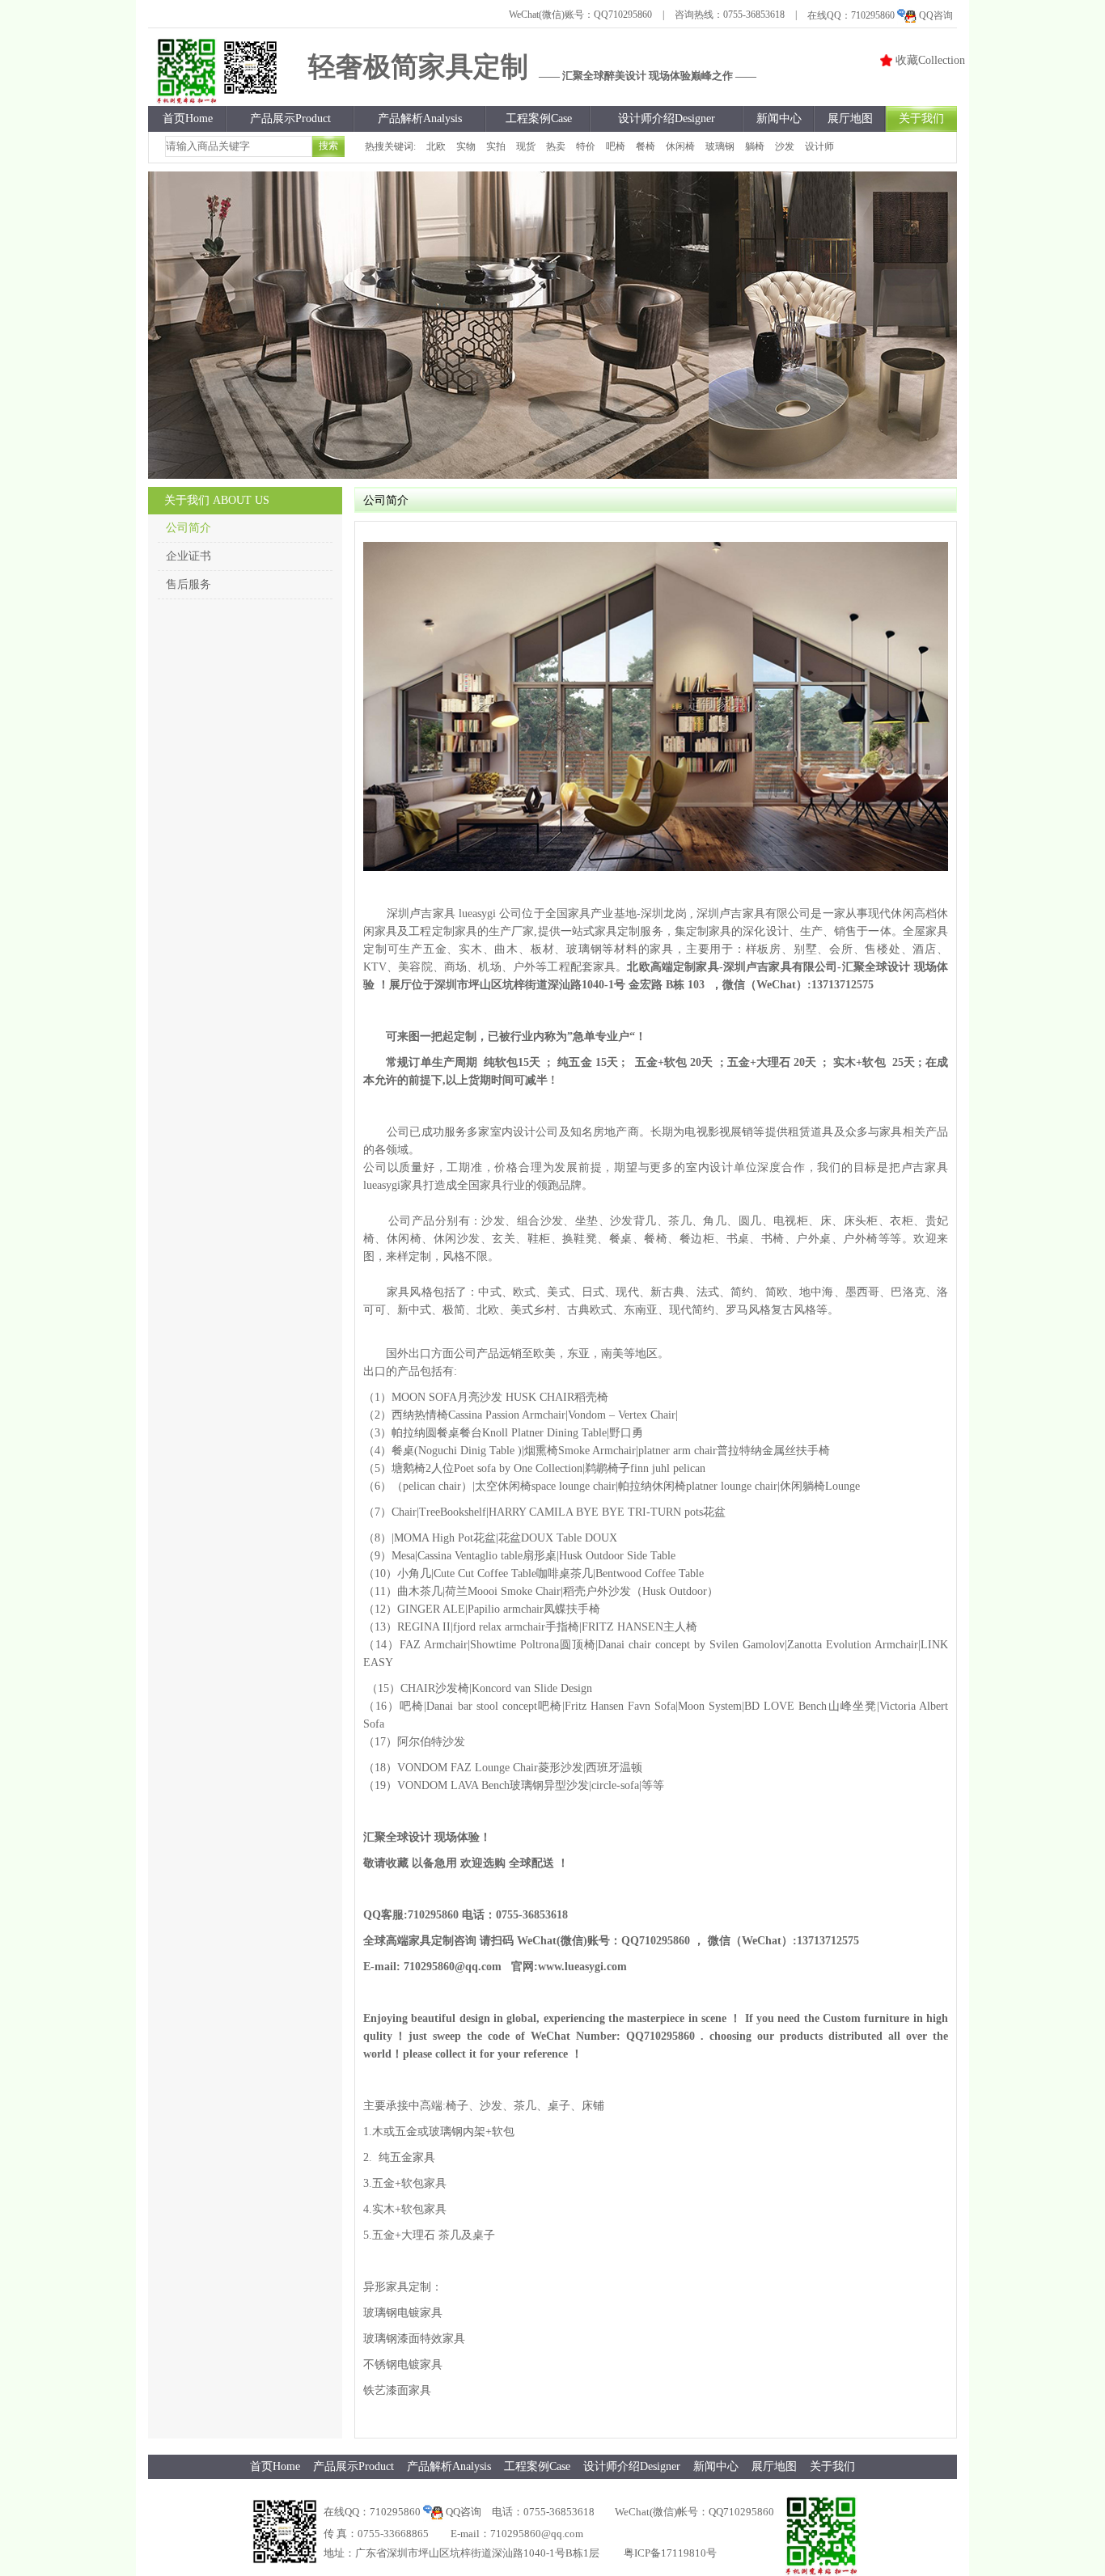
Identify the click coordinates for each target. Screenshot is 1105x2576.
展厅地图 (850, 118)
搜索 (328, 146)
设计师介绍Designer (667, 118)
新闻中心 (779, 118)
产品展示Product (290, 118)
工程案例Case (539, 118)
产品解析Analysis (420, 118)
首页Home (188, 118)
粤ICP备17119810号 (670, 2553)
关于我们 (921, 118)
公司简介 (188, 528)
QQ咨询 (936, 15)
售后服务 (188, 584)
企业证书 (188, 556)
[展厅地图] (552, 325)
